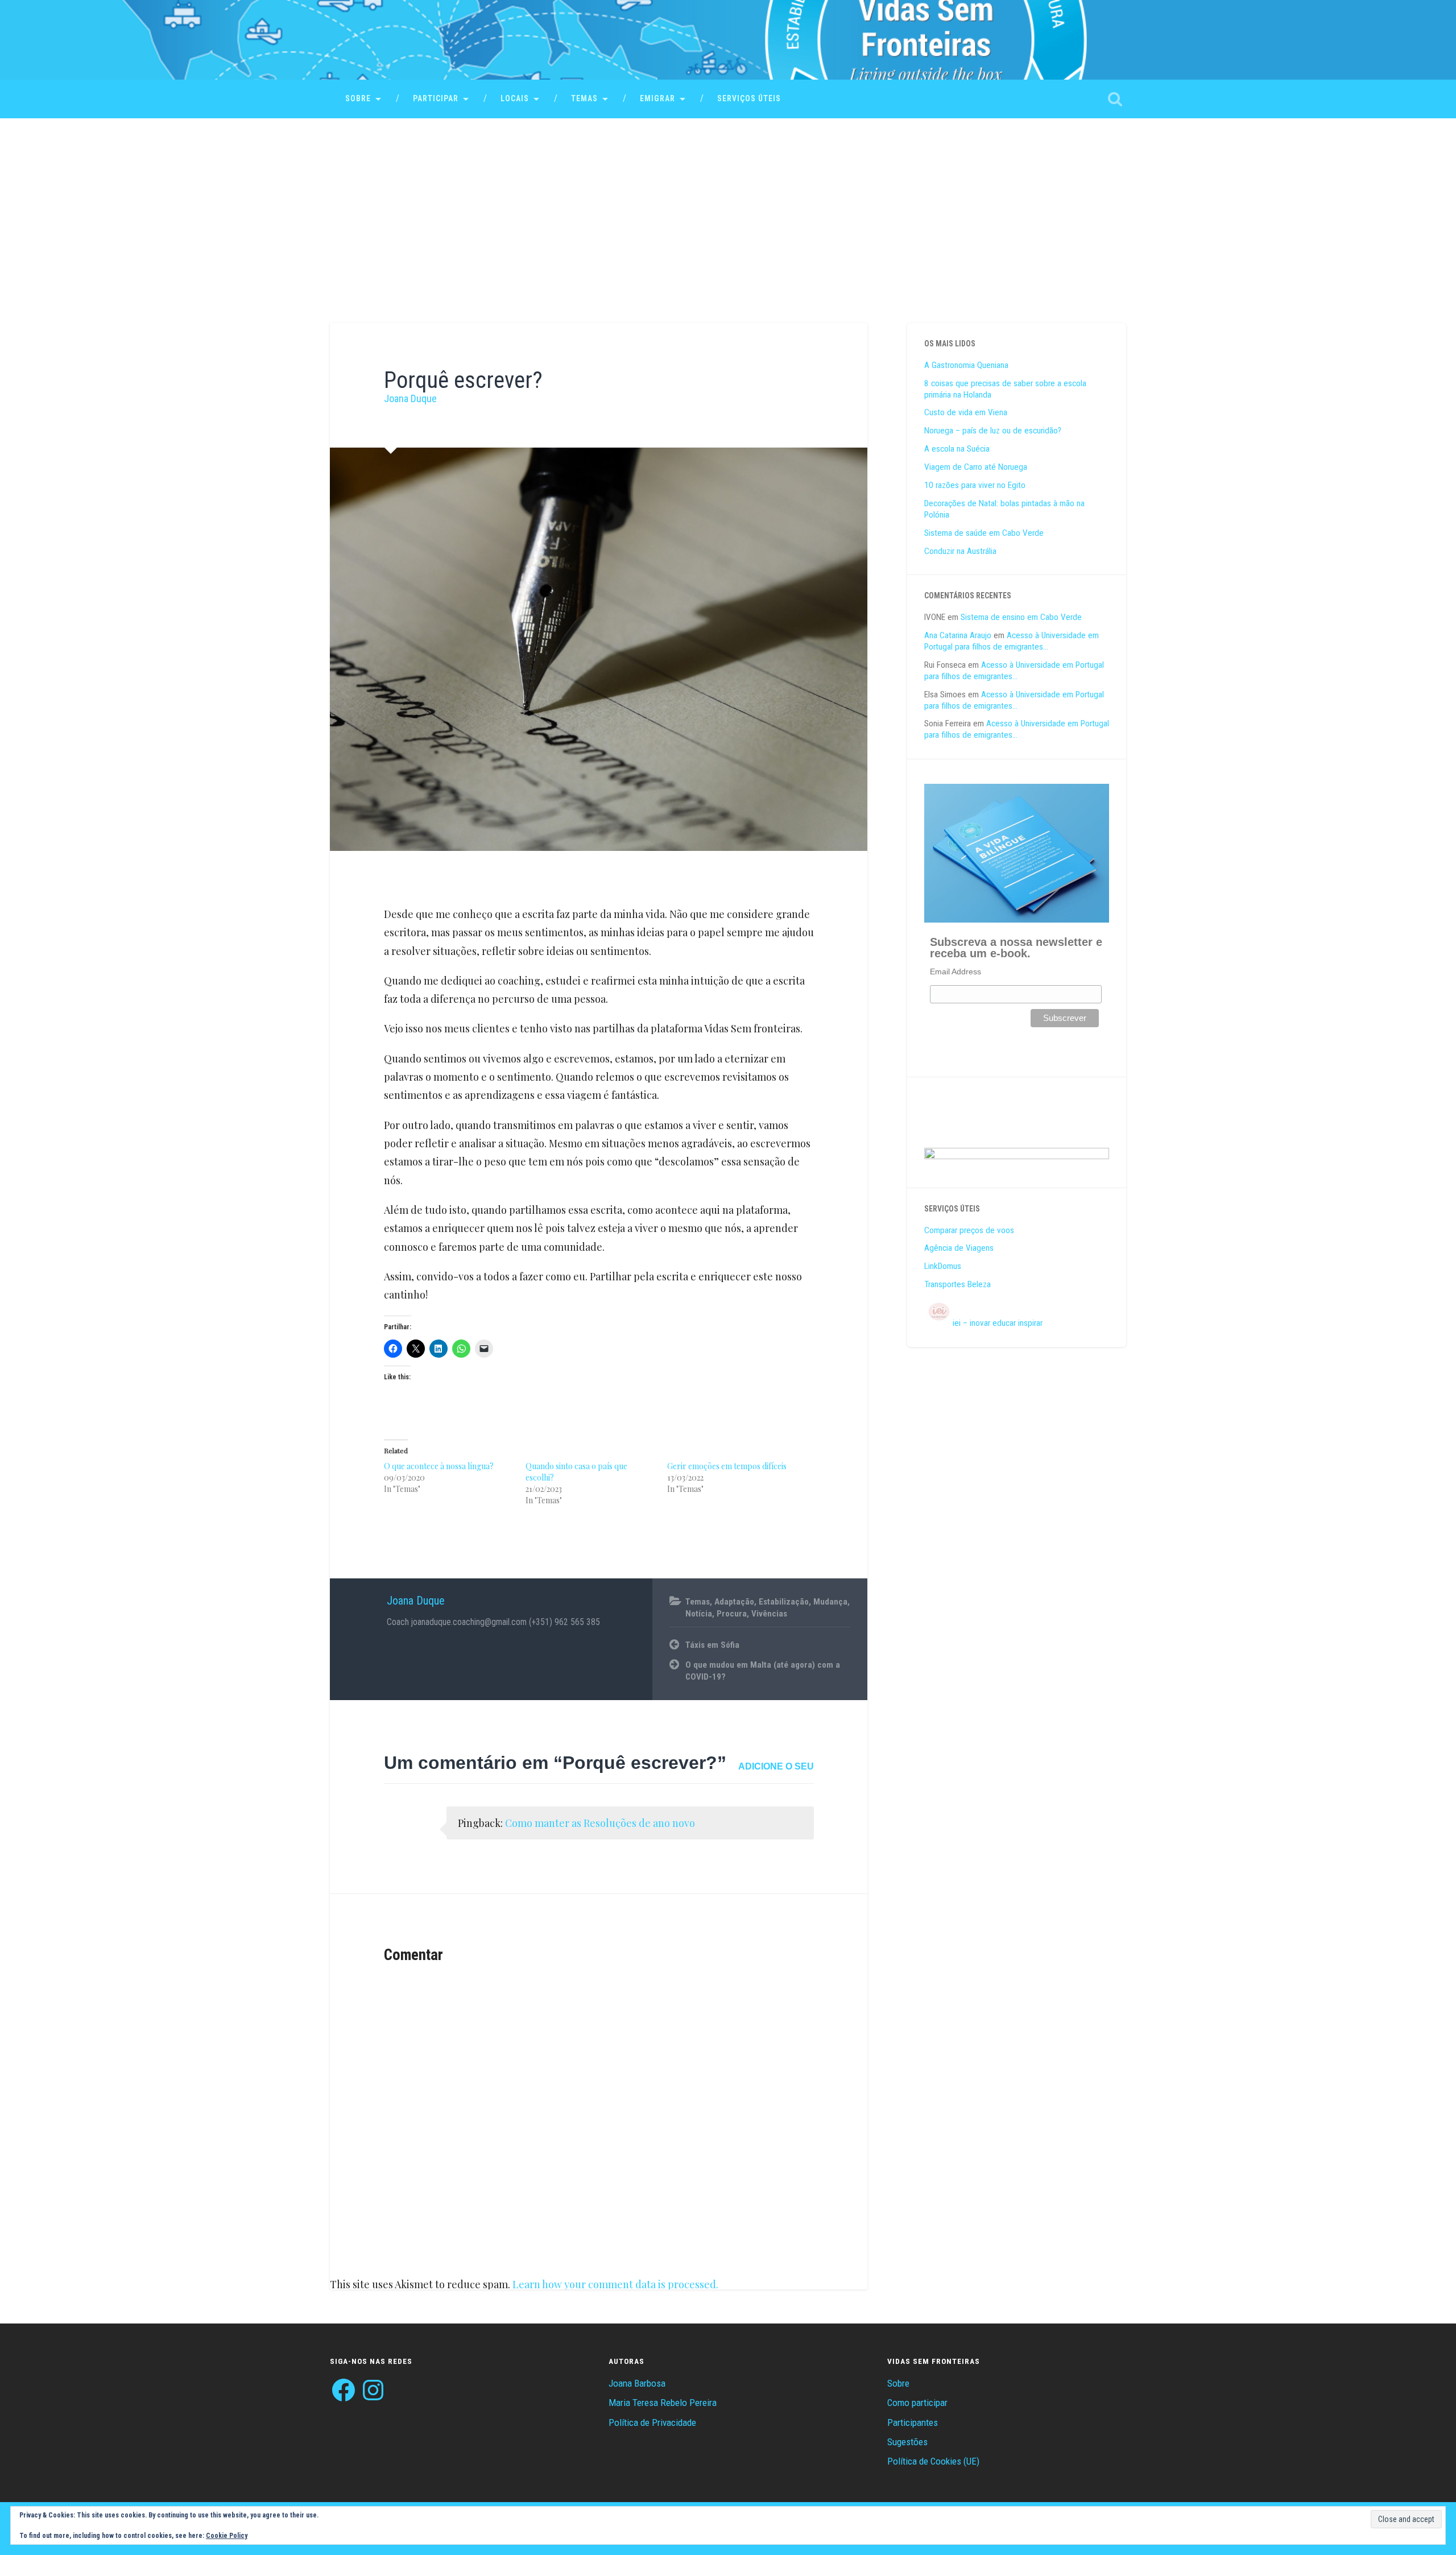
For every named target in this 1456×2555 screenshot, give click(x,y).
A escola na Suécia (957, 449)
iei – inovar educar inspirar (998, 1323)
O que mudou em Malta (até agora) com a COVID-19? (763, 1671)
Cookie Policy (227, 2536)
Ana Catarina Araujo (958, 635)
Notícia (699, 1614)
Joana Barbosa (637, 2383)
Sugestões (907, 2442)
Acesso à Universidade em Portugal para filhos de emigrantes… (1012, 641)
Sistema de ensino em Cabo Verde (1021, 617)
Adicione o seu (776, 1766)
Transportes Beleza (957, 1284)
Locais (515, 98)
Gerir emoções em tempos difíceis (727, 1466)
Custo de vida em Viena (966, 412)
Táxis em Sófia (712, 1645)
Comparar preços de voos (969, 1230)
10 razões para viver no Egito (975, 485)
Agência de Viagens (959, 1248)
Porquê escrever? (463, 380)
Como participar (917, 2403)
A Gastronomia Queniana (966, 365)
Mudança (830, 1602)
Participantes (913, 2422)
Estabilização (784, 1602)
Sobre (358, 98)
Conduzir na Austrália (960, 551)
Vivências (769, 1614)
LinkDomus (943, 1266)
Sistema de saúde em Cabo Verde (984, 533)
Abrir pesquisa (1115, 99)
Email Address (955, 971)
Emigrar (657, 98)
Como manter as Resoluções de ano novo (600, 1823)
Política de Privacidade (652, 2422)
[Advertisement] (728, 204)
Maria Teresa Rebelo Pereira (663, 2403)
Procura (732, 1614)
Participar (436, 98)
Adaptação (734, 1602)
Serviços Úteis (749, 98)
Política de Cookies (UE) (933, 2461)
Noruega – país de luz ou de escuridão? (993, 431)
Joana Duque (410, 398)
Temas (584, 98)
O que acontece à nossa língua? (439, 1466)
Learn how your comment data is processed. (615, 2284)
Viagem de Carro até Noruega (976, 467)
